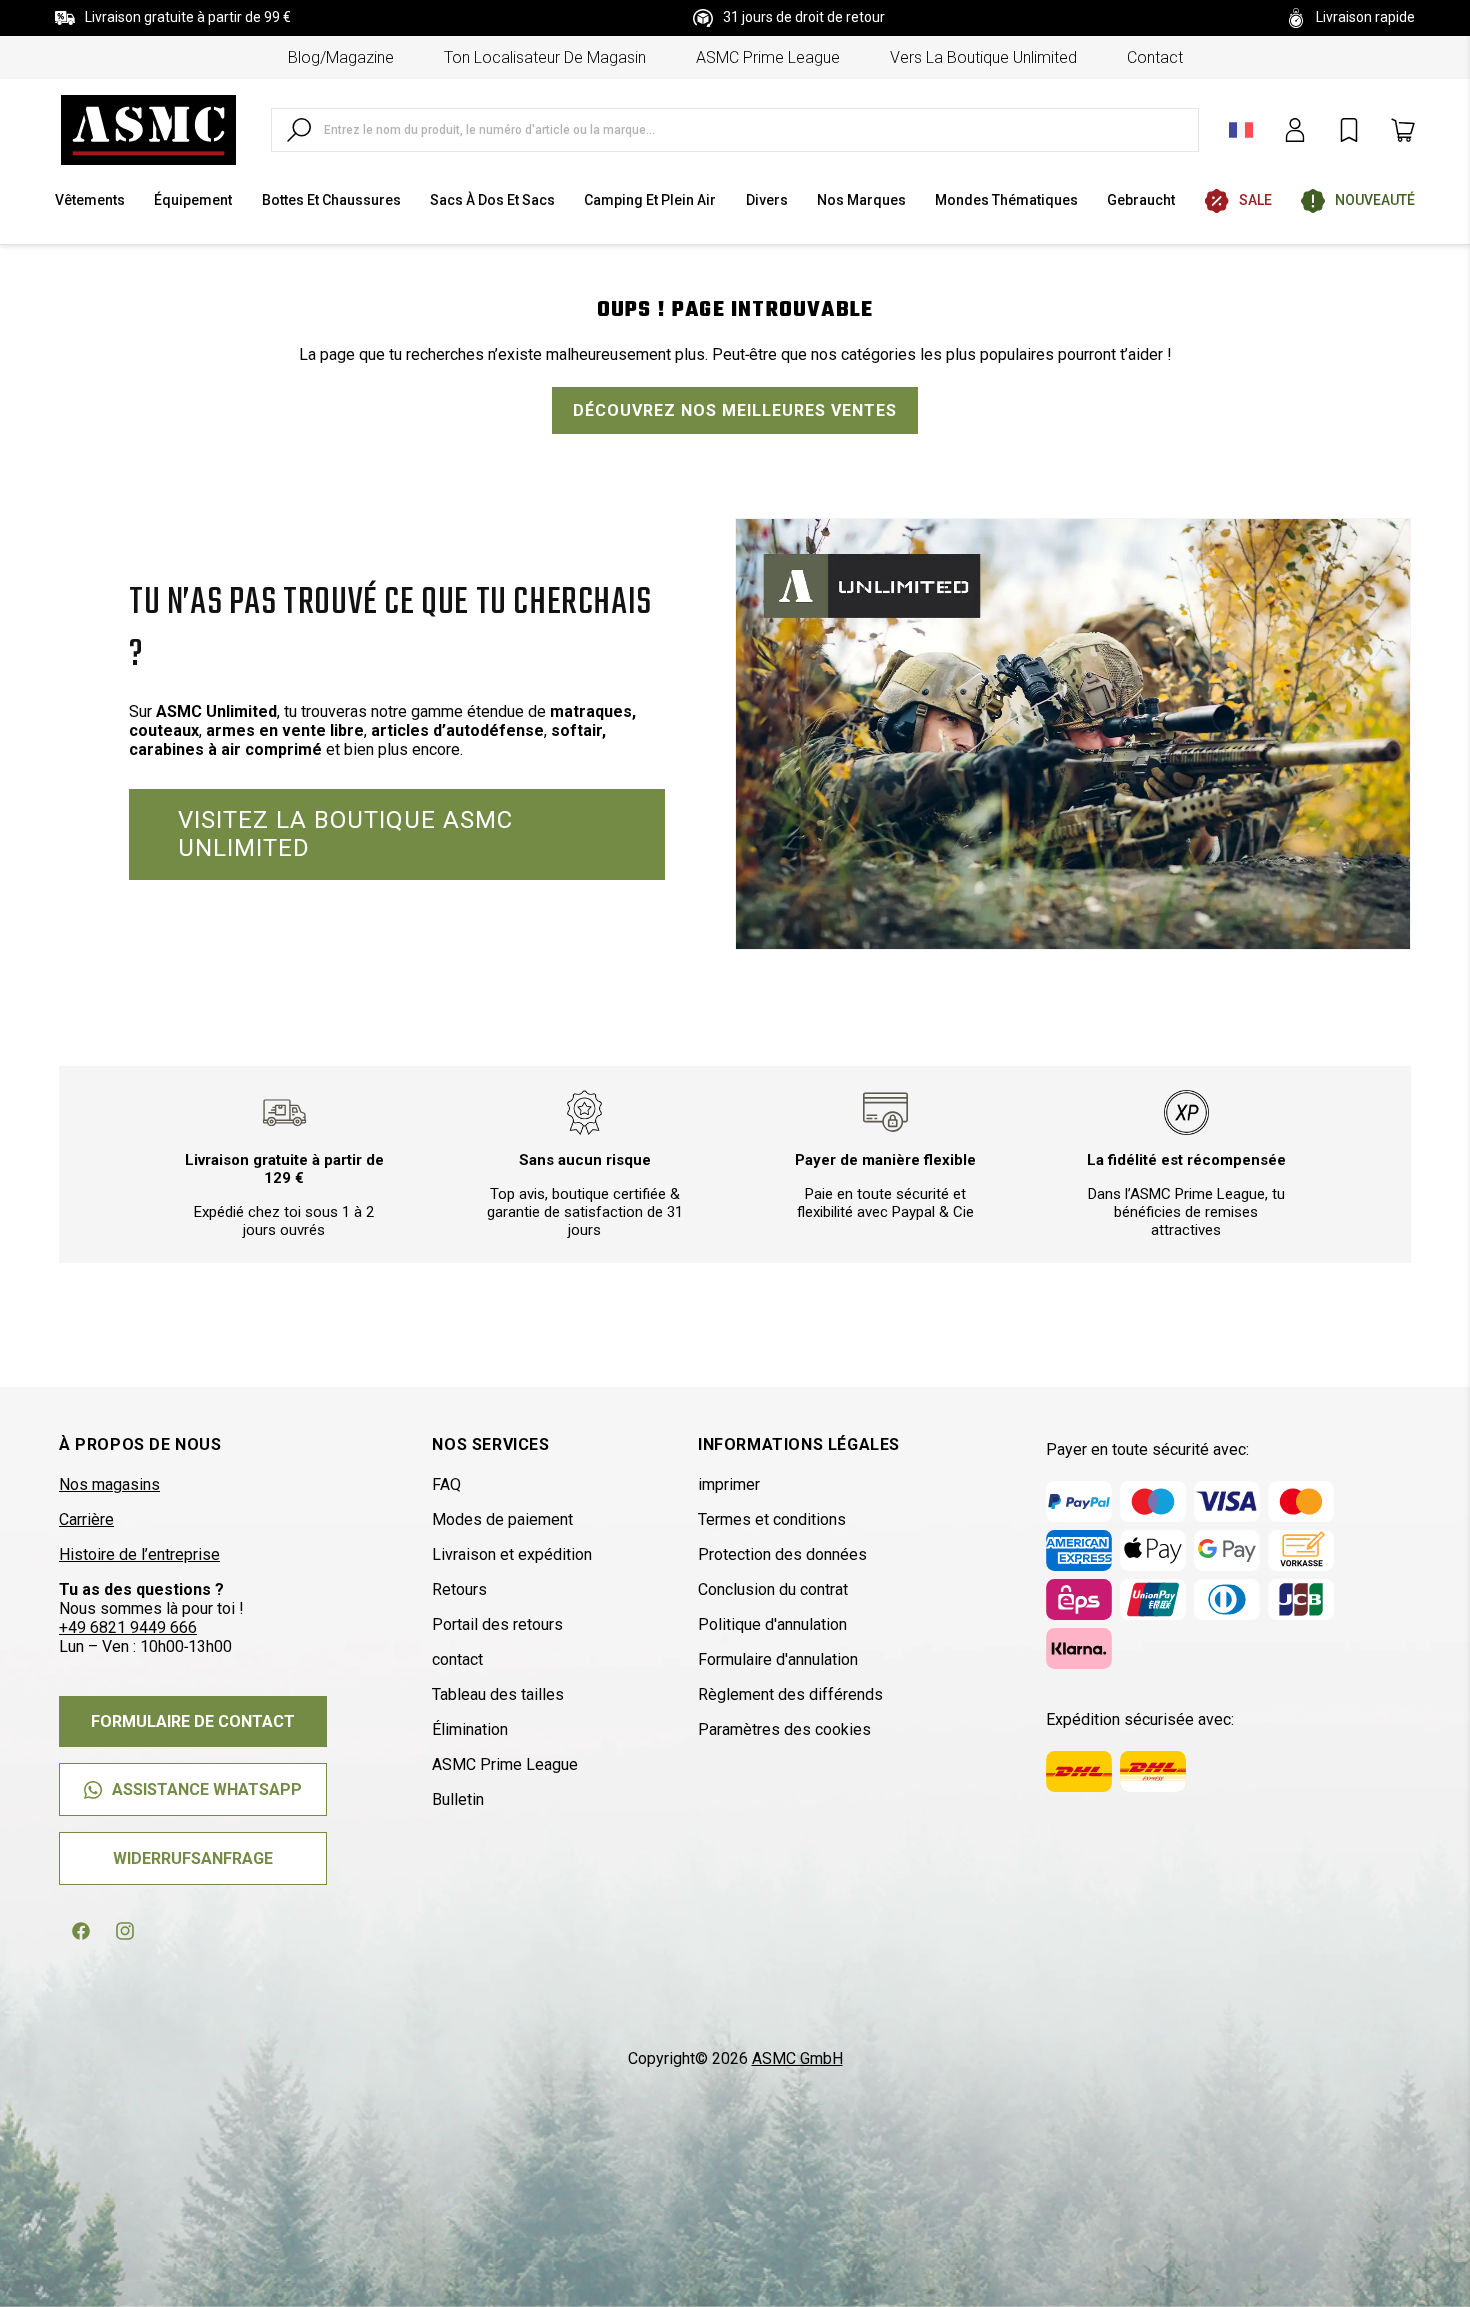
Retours (459, 1589)
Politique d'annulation (772, 1624)
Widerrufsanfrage (193, 1858)
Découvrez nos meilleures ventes (735, 410)
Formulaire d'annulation (778, 1659)
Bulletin (458, 1799)
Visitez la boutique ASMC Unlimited (345, 834)
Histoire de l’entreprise (139, 1554)
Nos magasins (109, 1484)
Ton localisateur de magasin (545, 57)
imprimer (729, 1484)
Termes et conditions (772, 1519)
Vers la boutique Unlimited (983, 57)
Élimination (470, 1729)
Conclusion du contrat (773, 1589)
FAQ (446, 1484)
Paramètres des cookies (784, 1729)
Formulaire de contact (193, 1721)
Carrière (86, 1519)
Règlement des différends (790, 1694)
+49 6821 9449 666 (128, 1627)
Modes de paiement (502, 1519)
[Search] (299, 130)
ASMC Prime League (768, 57)
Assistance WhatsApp (207, 1789)
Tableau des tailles (498, 1694)
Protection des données (782, 1554)
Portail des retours (497, 1624)
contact (1155, 57)
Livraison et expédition (512, 1554)
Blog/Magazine (341, 57)
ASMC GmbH (797, 2058)
